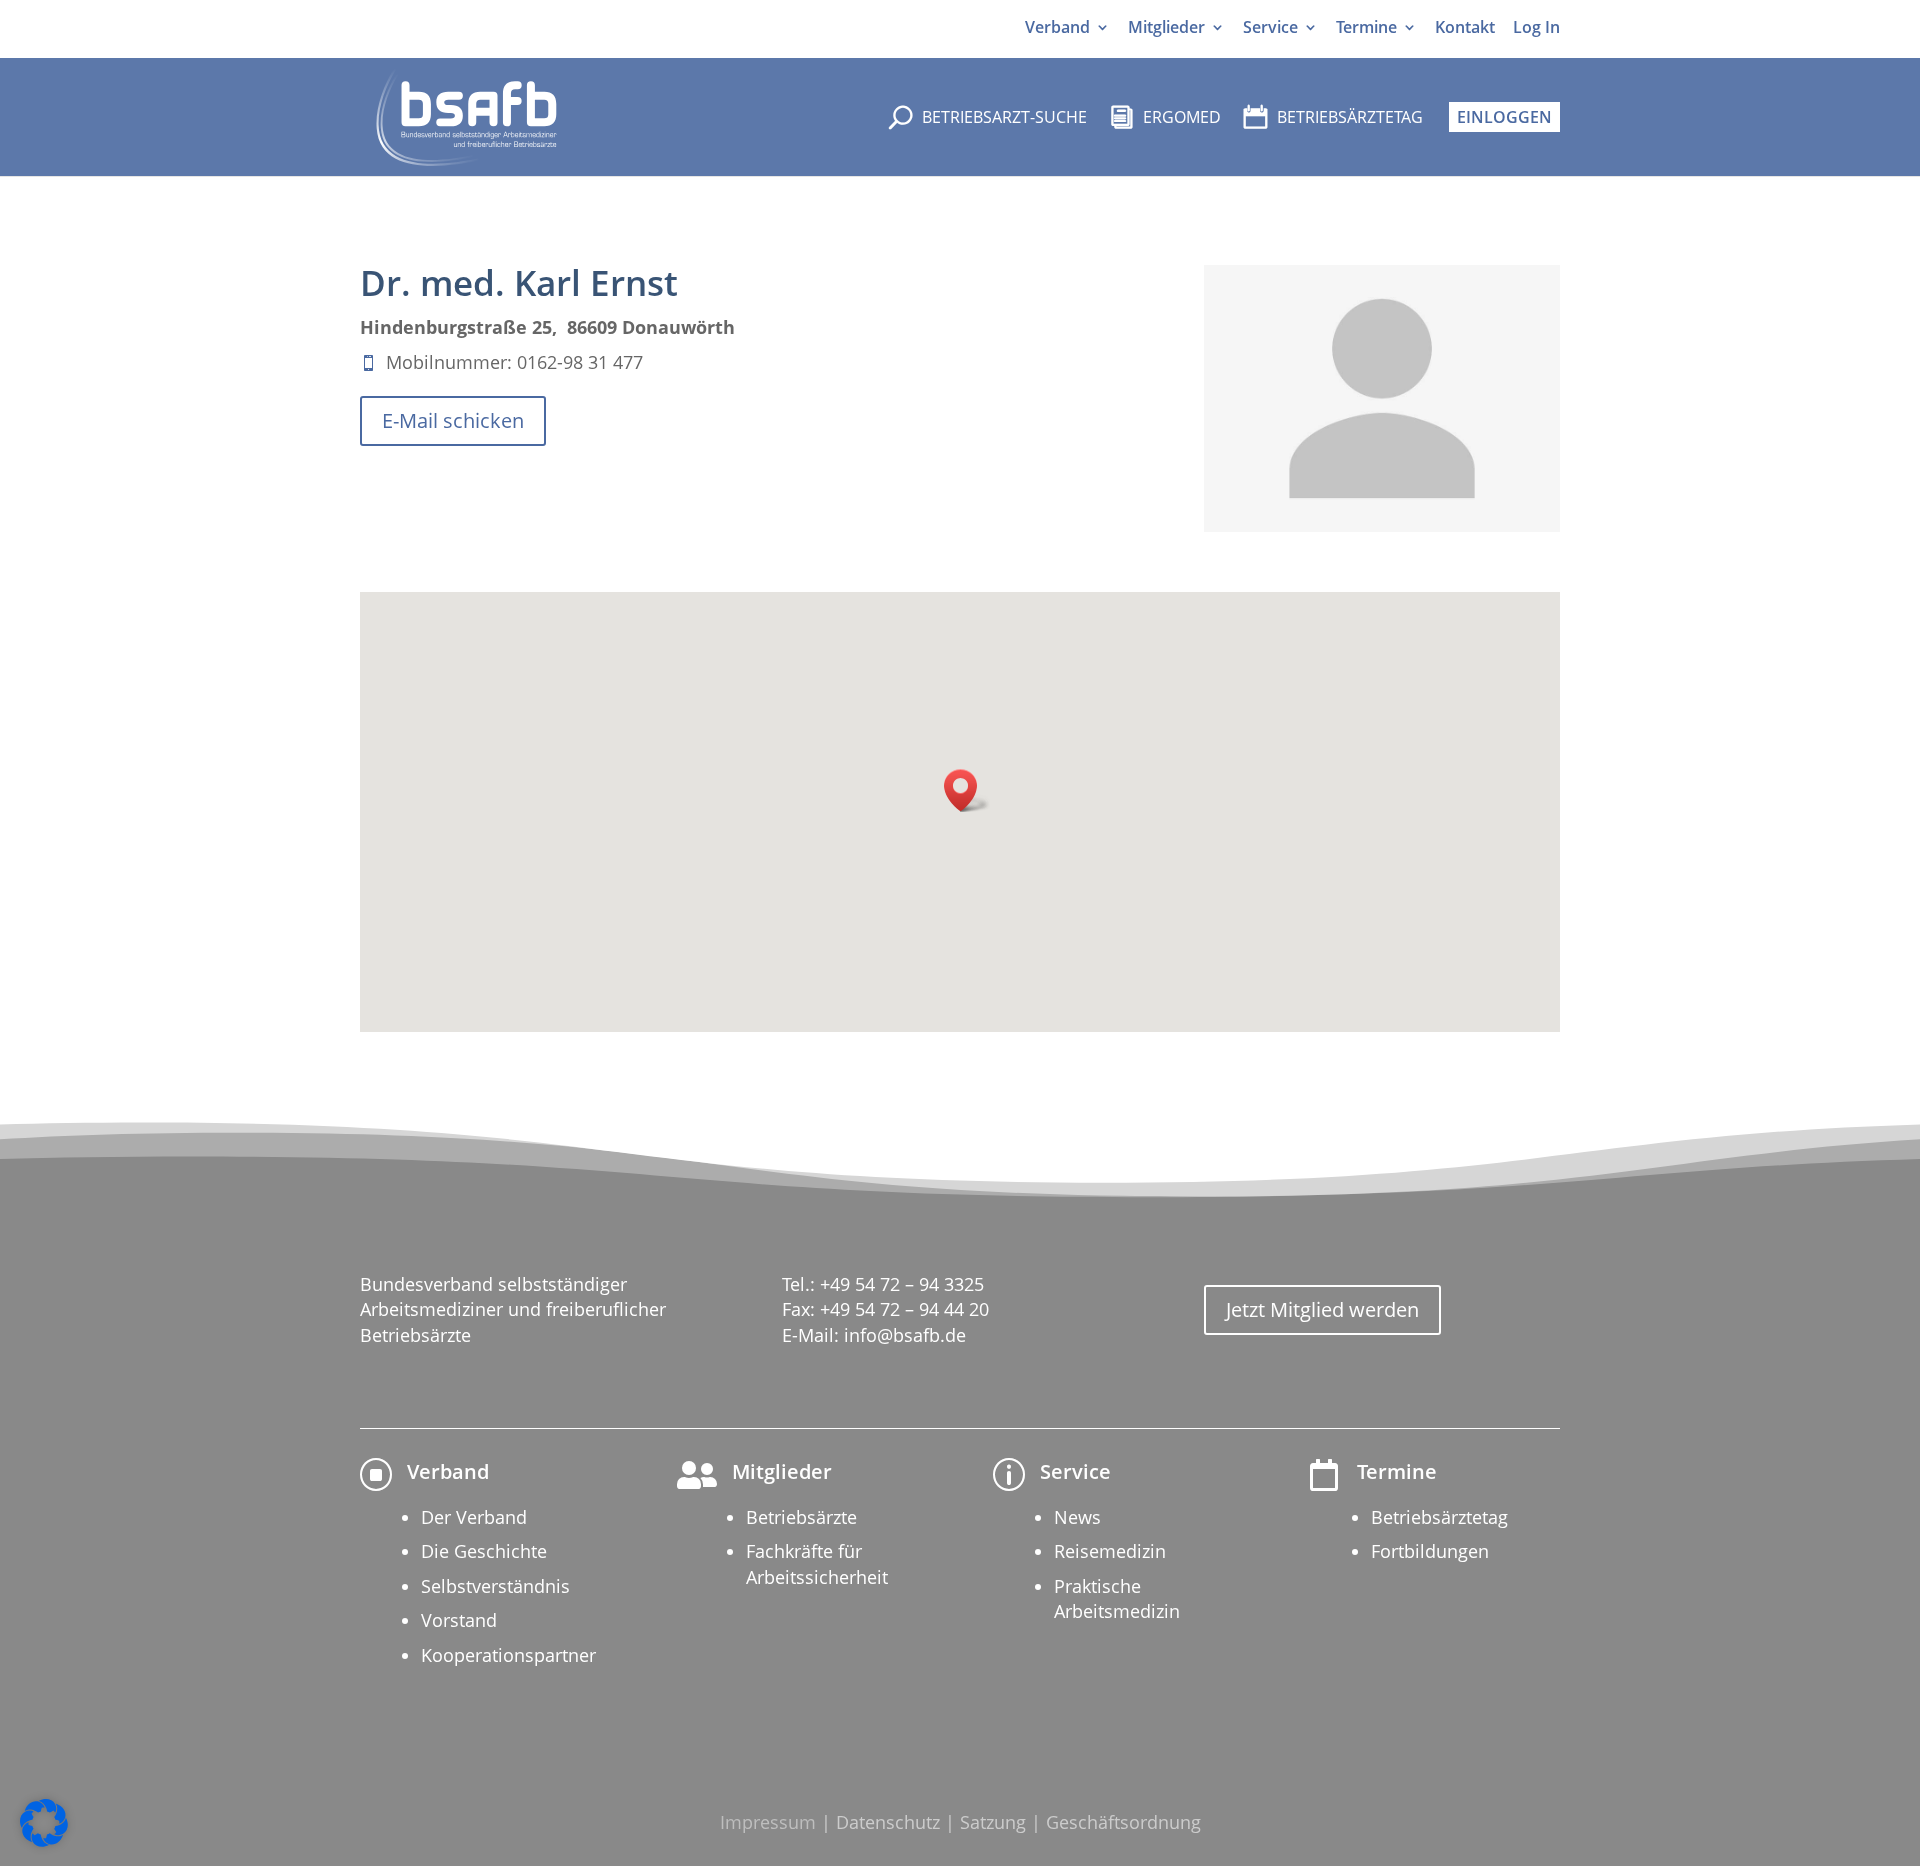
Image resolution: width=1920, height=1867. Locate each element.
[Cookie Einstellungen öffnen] (44, 1841)
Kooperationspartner (508, 1655)
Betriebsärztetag (1439, 1517)
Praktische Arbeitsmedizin (1117, 1598)
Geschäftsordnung (1123, 1822)
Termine (1366, 27)
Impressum (768, 1822)
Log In (1536, 27)
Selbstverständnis (495, 1586)
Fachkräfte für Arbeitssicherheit (817, 1563)
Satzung (993, 1822)
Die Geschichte (484, 1551)
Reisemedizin (1110, 1551)
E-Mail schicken (453, 420)
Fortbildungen (1430, 1551)
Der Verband (474, 1517)
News (1077, 1517)
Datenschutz (888, 1822)
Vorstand (459, 1620)
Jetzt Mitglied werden (1322, 1309)
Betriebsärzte (801, 1517)
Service (1270, 27)
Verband (1057, 27)
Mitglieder (1166, 27)
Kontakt (1465, 27)
